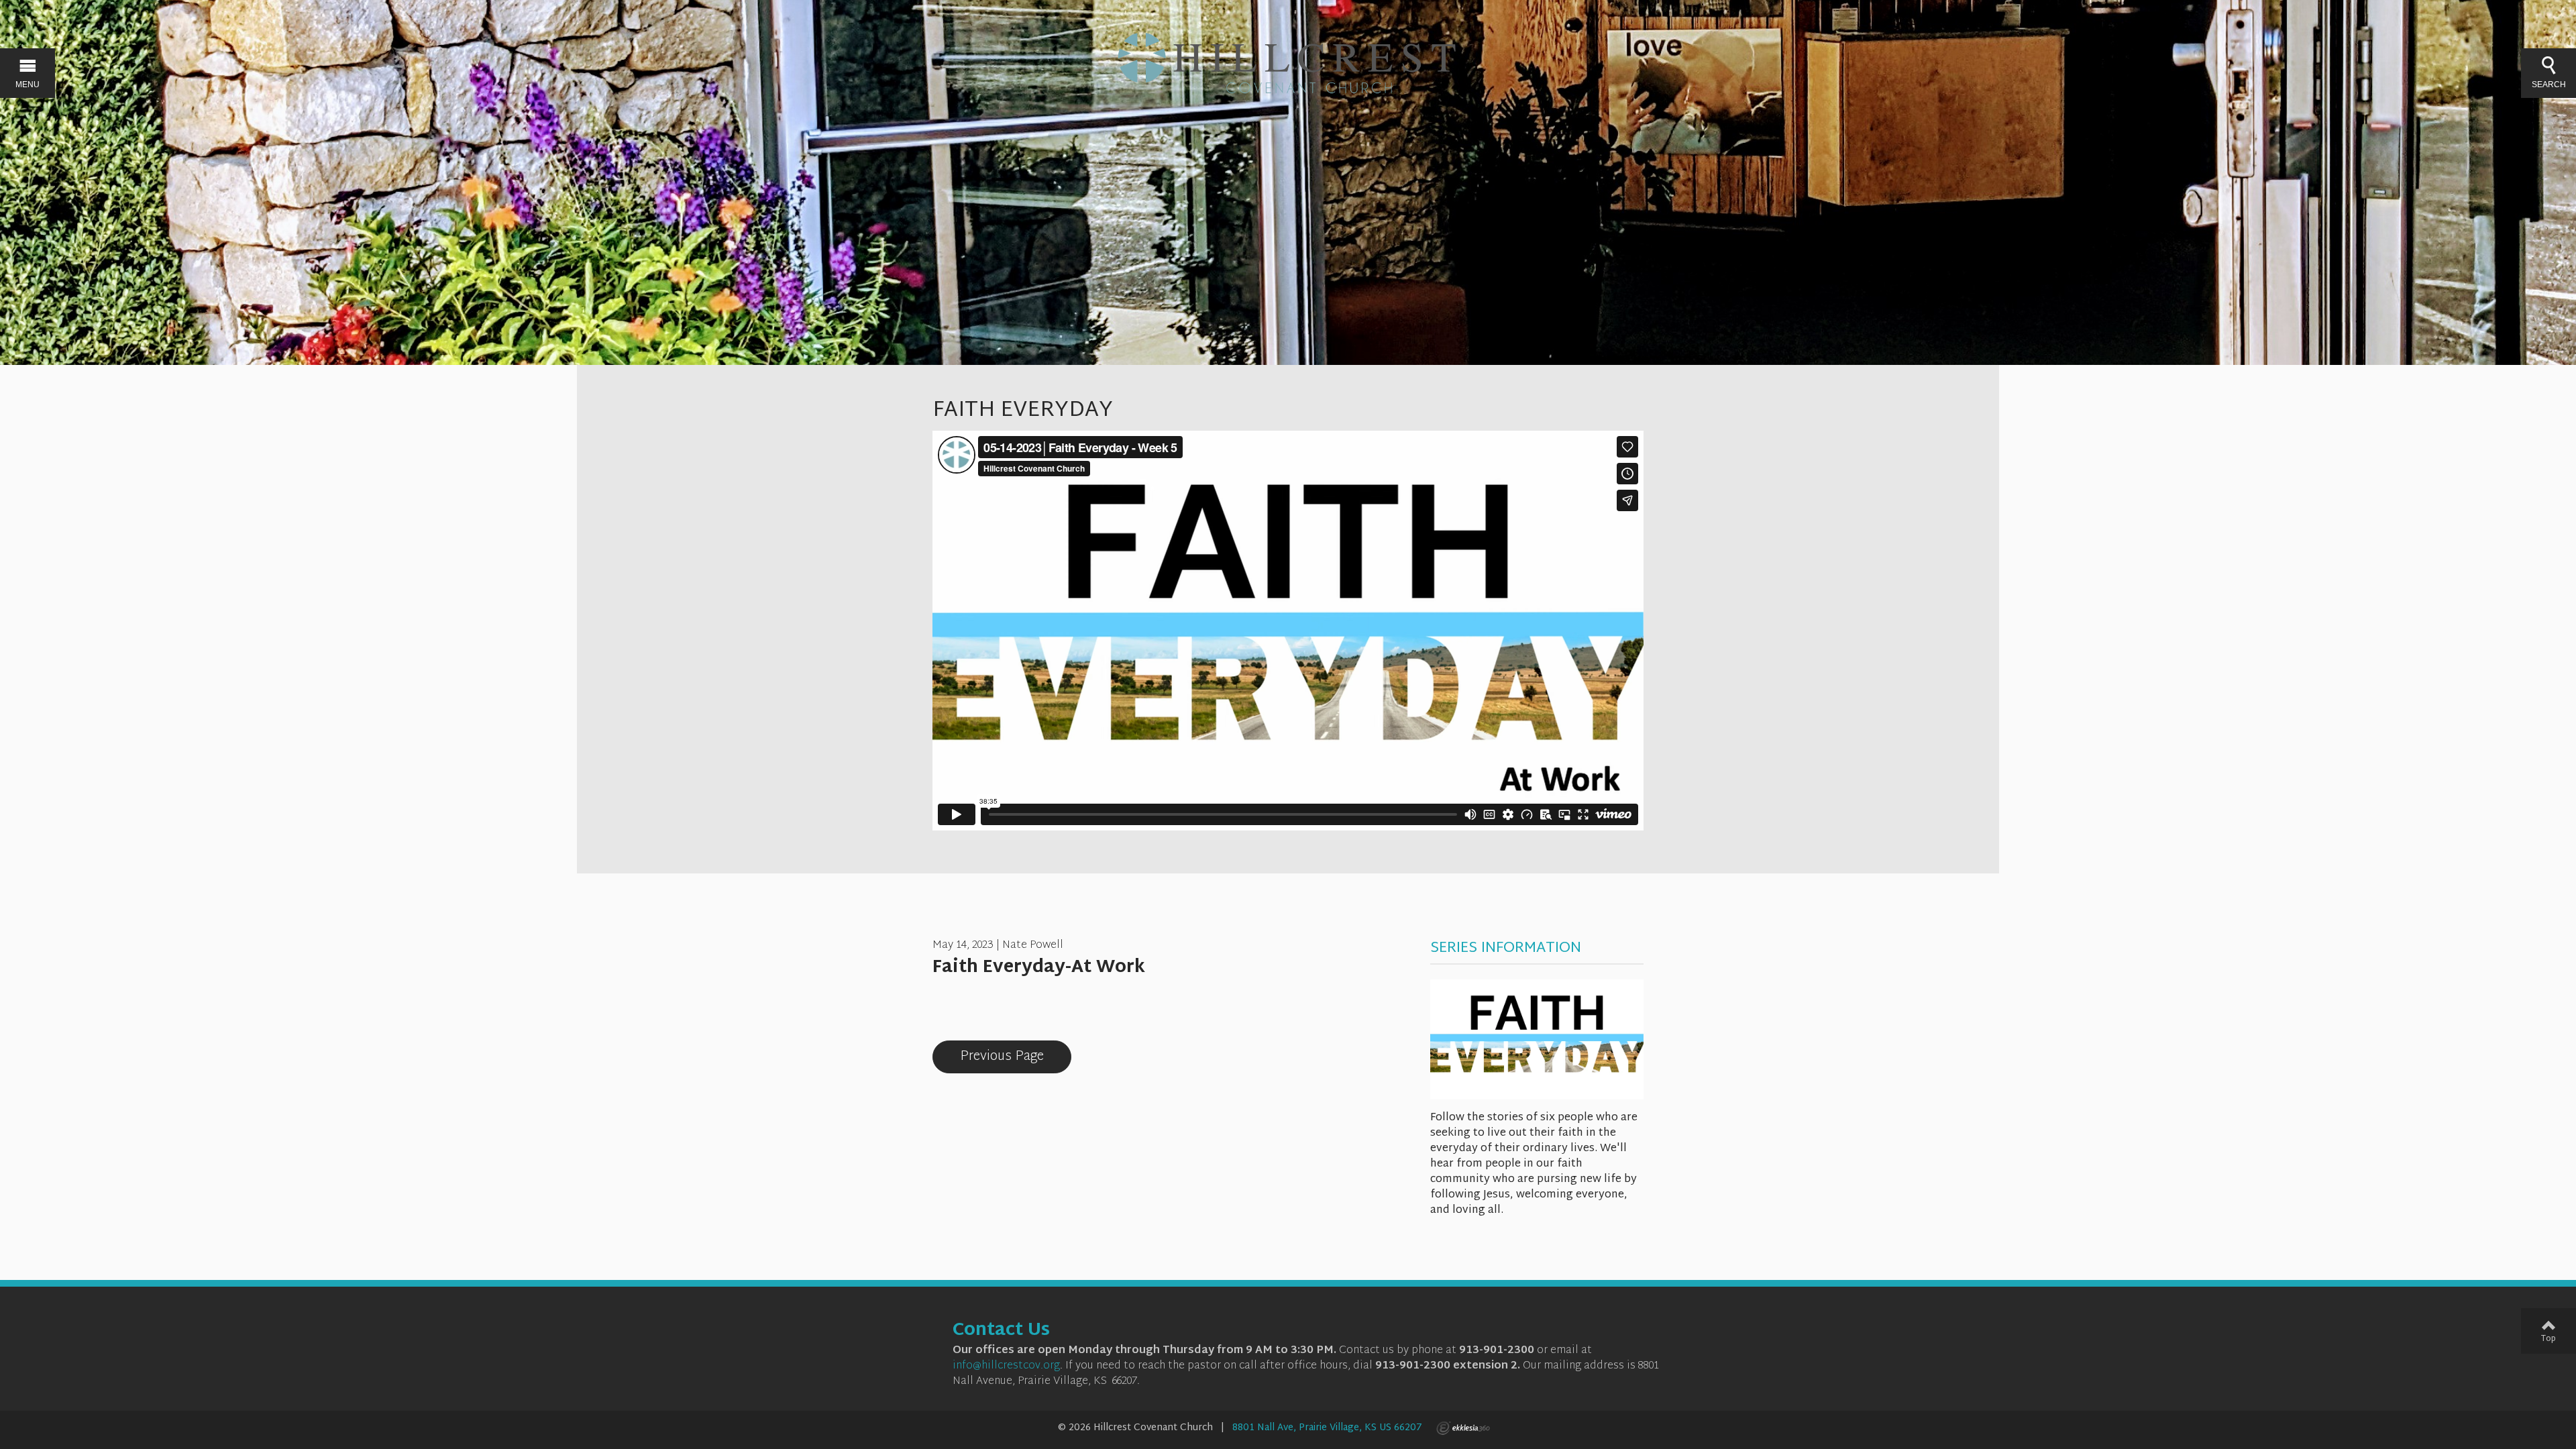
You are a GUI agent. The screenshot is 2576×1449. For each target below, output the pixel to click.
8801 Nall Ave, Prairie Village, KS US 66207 (1327, 1428)
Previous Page (1002, 1057)
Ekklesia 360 (1463, 1428)
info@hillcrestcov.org (1006, 1366)
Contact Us (1001, 1331)
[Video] (939, 1006)
